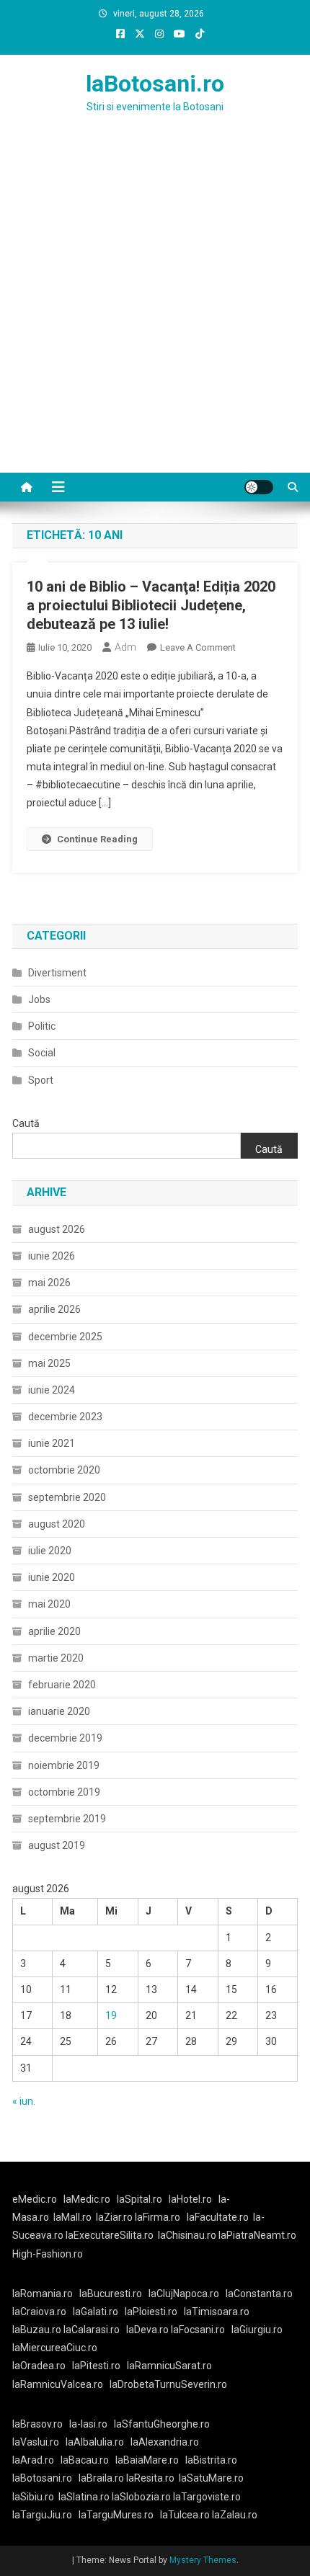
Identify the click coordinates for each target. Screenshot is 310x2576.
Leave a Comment (198, 647)
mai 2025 (49, 1363)
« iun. (24, 2101)
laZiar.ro (115, 2217)
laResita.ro (150, 2478)
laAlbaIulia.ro (95, 2442)
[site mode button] (259, 487)
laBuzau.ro (38, 2330)
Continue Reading (97, 839)
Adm (125, 647)
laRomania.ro (43, 2294)
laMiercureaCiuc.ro (55, 2348)
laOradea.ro (39, 2366)
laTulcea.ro (186, 2515)
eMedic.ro (35, 2199)
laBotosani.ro (155, 84)
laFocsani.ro (197, 2330)
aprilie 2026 (54, 1309)
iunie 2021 (52, 1443)
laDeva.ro (147, 2330)
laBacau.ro (85, 2460)
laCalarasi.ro (92, 2330)
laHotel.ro (190, 2199)
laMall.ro (72, 2217)
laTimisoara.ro (217, 2312)
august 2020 (57, 1524)
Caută (26, 1123)
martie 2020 (56, 1658)
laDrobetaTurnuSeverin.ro (168, 2384)
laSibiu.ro (33, 2497)
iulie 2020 (50, 1551)
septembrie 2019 (67, 1819)
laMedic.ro (88, 2199)
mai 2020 (49, 1604)
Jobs (39, 999)
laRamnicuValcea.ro (58, 2384)
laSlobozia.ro (141, 2497)
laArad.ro (33, 2460)
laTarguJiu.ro (45, 2515)
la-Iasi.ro (88, 2424)
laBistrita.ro (211, 2460)
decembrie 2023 (65, 1417)
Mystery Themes (203, 2560)
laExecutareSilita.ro (110, 2235)
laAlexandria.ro (165, 2442)
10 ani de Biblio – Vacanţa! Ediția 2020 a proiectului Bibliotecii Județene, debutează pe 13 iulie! (151, 605)
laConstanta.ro (259, 2294)
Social (42, 1053)
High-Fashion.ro (48, 2254)
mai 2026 (49, 1283)
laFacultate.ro (218, 2217)
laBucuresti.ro (111, 2294)
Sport (41, 1080)
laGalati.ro (96, 2312)
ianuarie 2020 (59, 1711)
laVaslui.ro (39, 2442)
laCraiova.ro (39, 2312)
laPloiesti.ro (151, 2312)
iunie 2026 (52, 1256)
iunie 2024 (52, 1390)
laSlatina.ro (84, 2497)
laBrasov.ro (37, 2424)
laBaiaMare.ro (147, 2460)
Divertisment (57, 973)
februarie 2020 (62, 1685)
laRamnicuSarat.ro (169, 2366)
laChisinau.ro (187, 2235)
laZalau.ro (235, 2515)
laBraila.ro (101, 2478)
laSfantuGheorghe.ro (162, 2424)
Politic (42, 1026)
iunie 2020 (52, 1577)
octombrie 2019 (64, 1792)
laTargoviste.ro (207, 2497)
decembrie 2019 (65, 1738)
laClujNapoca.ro (184, 2294)
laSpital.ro (139, 2199)
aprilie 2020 (54, 1631)
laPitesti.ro (96, 2366)
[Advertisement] (155, 311)
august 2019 (57, 1845)
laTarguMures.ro (116, 2515)
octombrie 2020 (64, 1470)
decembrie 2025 (65, 1337)
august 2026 (57, 1229)
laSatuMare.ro (211, 2478)
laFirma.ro (158, 2217)
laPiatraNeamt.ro (257, 2235)
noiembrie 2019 (64, 1765)
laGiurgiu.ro (259, 2330)
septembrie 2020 (67, 1497)
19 (111, 2015)
